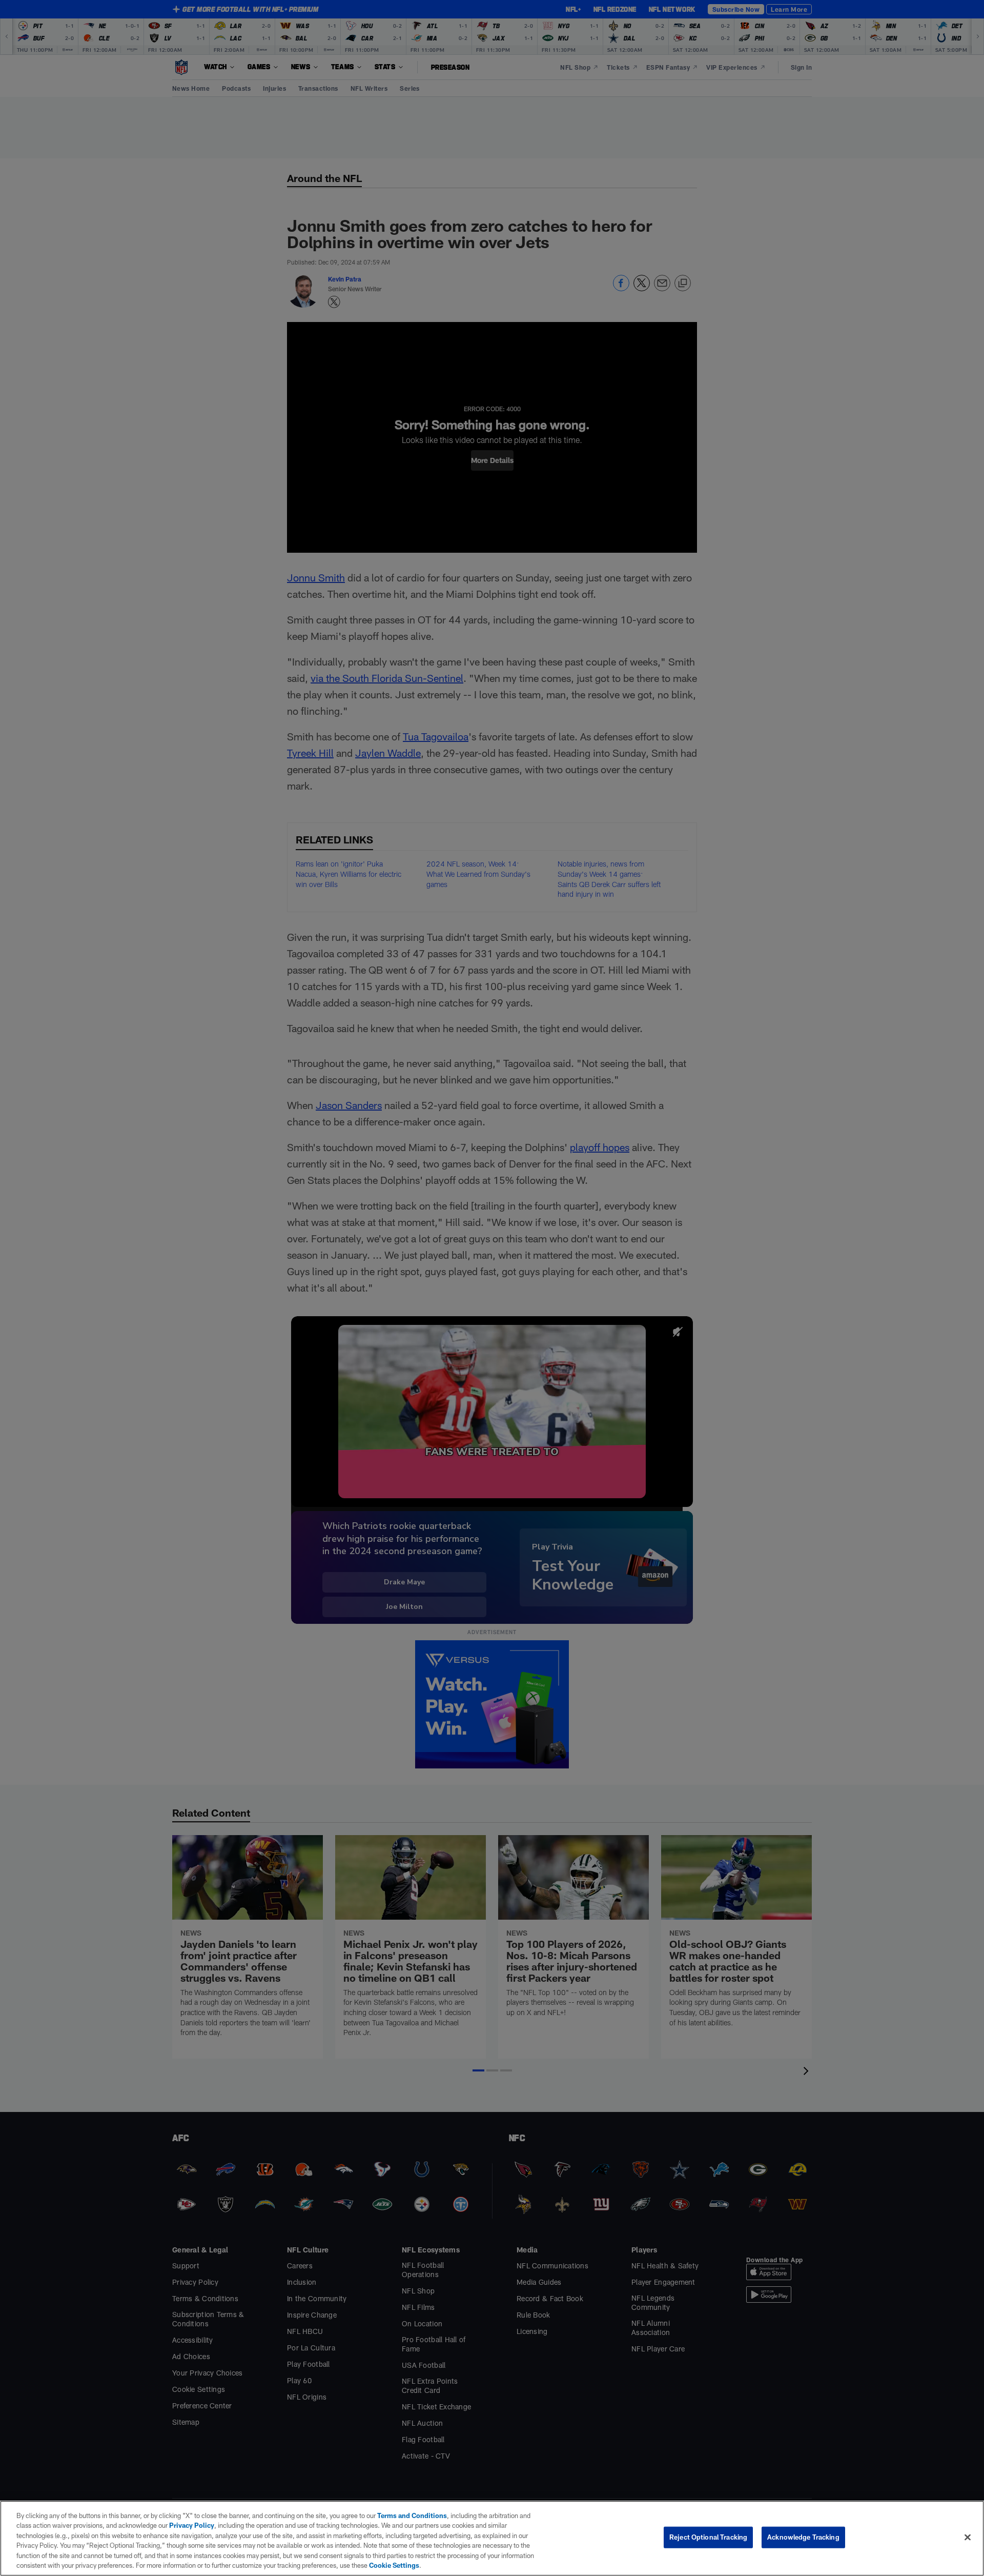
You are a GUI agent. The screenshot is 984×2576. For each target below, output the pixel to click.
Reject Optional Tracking (708, 2537)
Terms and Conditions (412, 2515)
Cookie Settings (394, 2565)
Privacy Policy (192, 2525)
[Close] (968, 2538)
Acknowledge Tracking (803, 2537)
